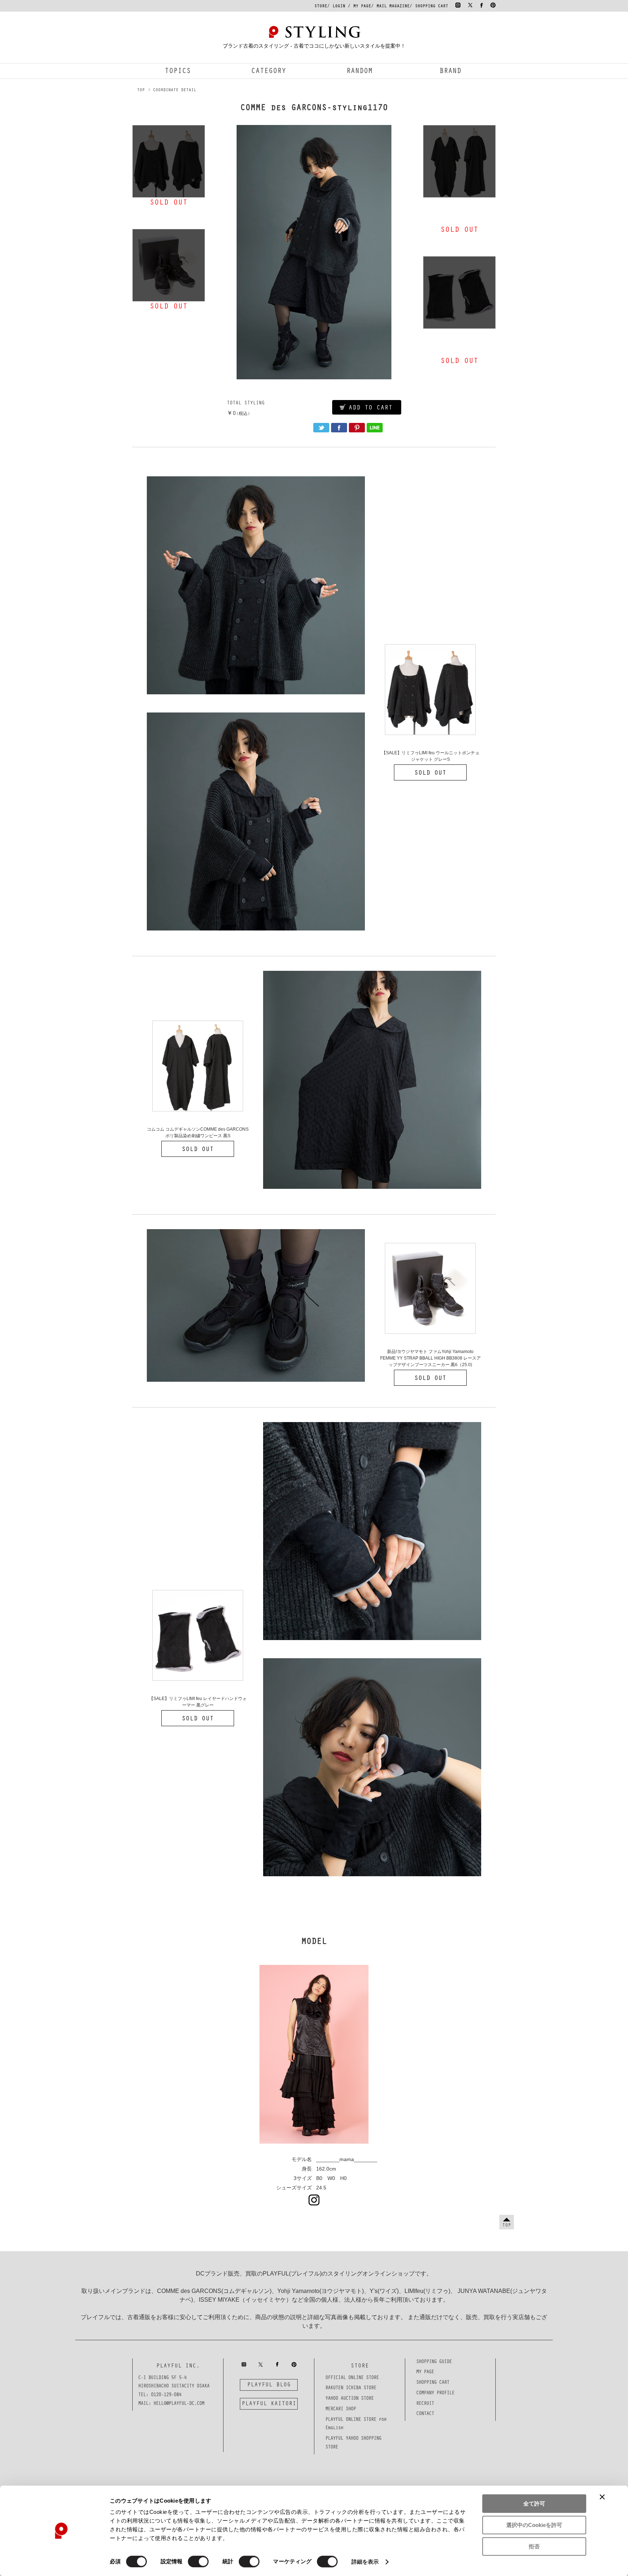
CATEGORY (269, 72)
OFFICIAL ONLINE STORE (352, 2378)
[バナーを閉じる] (602, 2497)
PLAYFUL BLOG (269, 2385)
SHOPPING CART (432, 7)
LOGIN (339, 7)
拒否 (534, 2546)
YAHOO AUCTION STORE (349, 2399)
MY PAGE (362, 7)
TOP (141, 90)
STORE (321, 7)
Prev (217, 252)
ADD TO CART (371, 408)
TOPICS (178, 72)
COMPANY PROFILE (435, 2394)
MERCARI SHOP (341, 2410)
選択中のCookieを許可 (534, 2525)
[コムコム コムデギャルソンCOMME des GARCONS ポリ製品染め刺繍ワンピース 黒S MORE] (459, 161)
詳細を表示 (365, 2562)
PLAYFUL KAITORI (269, 2404)
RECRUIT (425, 2404)
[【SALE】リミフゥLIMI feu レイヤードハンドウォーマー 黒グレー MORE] (459, 292)
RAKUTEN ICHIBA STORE (351, 2389)
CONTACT (425, 2414)
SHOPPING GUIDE (434, 2362)
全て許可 (534, 2504)
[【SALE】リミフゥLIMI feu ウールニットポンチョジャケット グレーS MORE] (169, 161)
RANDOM (359, 72)
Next (411, 252)
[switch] (198, 2561)
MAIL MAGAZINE (393, 7)
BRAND (450, 72)
